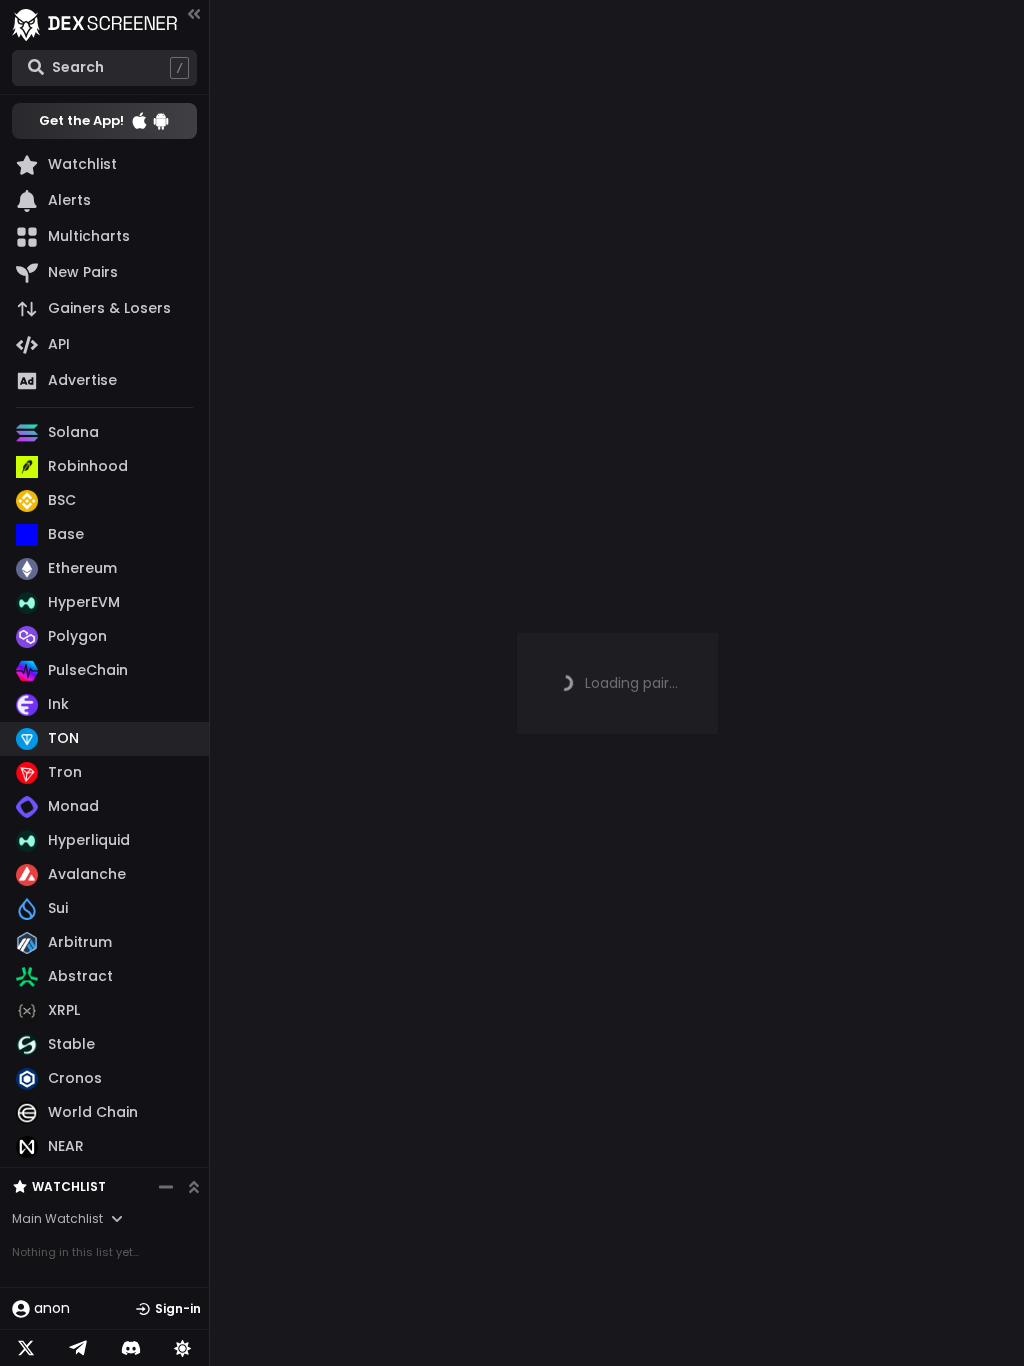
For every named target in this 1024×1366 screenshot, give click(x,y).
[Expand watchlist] (194, 1187)
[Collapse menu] (194, 13)
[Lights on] (183, 1348)
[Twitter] (26, 1348)
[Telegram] (78, 1348)
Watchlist (69, 1186)
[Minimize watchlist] (166, 1187)
